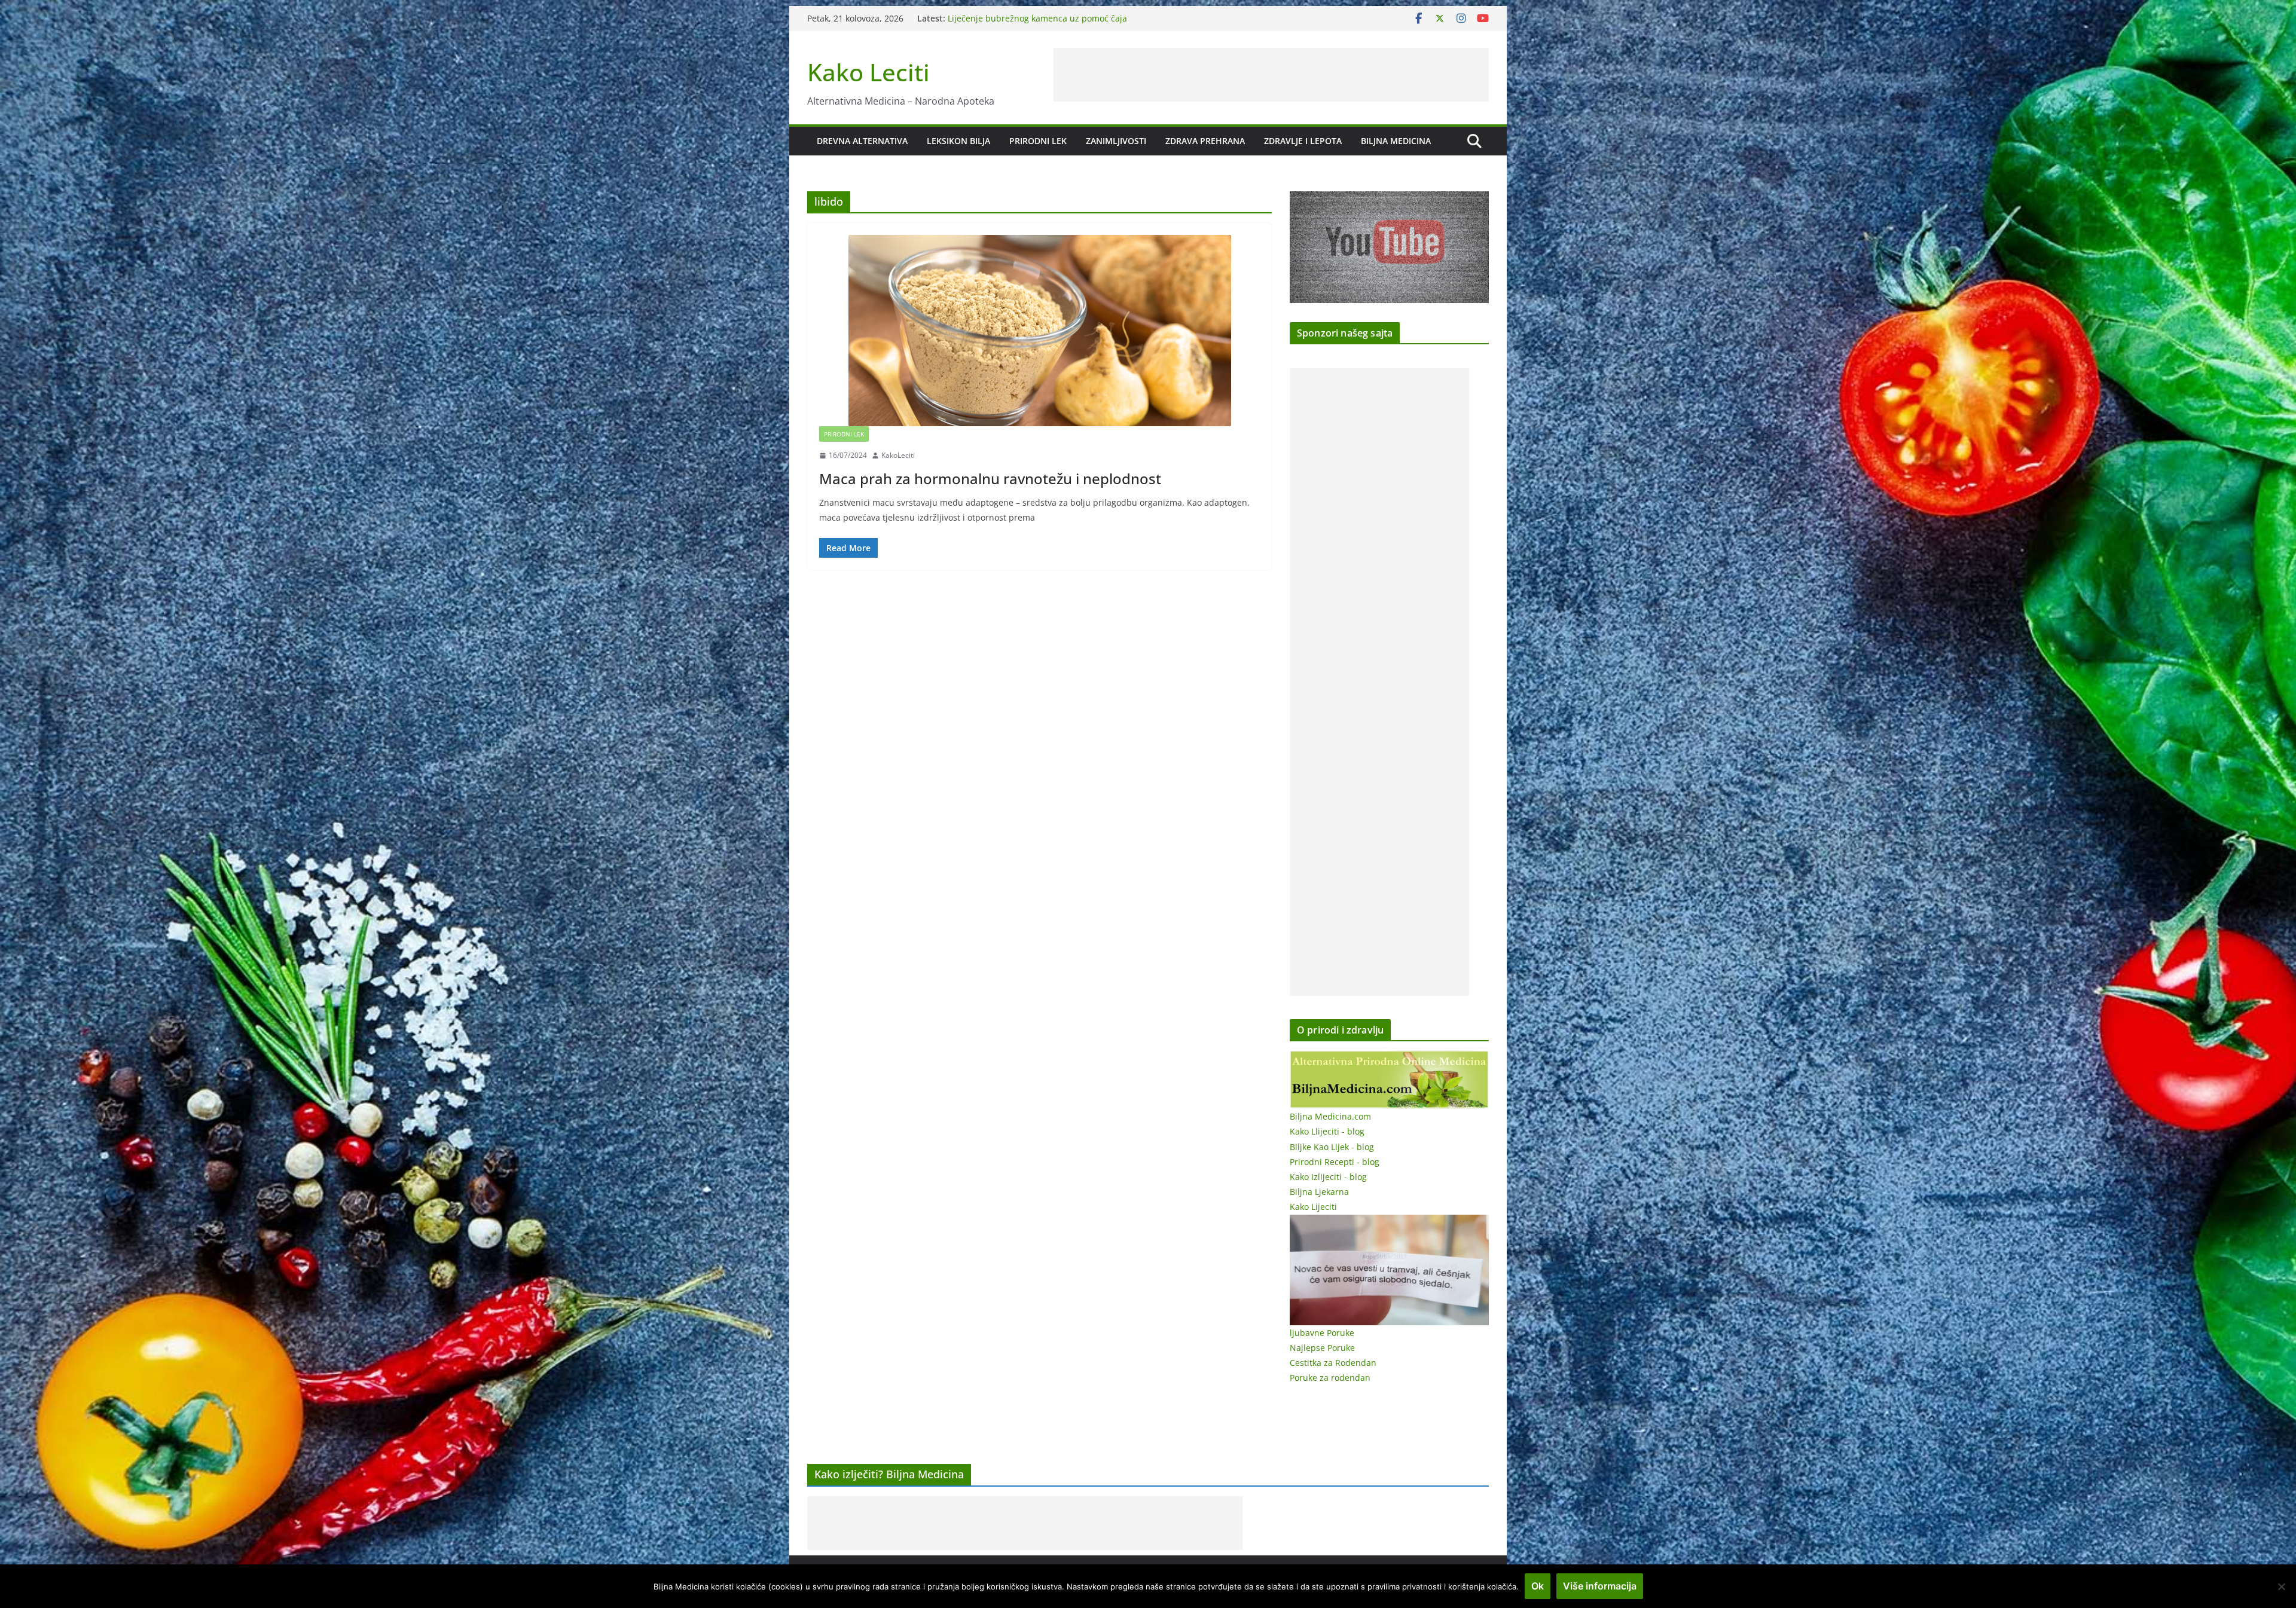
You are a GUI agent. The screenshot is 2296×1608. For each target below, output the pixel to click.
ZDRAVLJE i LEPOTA (1303, 141)
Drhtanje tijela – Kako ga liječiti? (1011, 18)
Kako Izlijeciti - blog (1328, 1177)
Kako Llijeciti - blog (1327, 1131)
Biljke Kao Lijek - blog (1332, 1147)
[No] (2281, 1586)
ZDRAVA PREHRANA (1205, 141)
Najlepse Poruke (1322, 1348)
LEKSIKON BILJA (958, 141)
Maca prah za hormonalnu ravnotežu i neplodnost (990, 479)
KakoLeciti (898, 455)
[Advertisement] (1271, 75)
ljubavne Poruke (1322, 1333)
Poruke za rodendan (1330, 1378)
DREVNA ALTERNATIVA (862, 141)
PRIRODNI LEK (1038, 141)
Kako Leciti (868, 72)
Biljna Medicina (1396, 141)
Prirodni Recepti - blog (1335, 1162)
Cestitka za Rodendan (1333, 1363)
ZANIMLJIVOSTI (1116, 141)
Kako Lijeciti (1313, 1207)
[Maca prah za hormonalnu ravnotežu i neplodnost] (1039, 331)
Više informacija (1600, 1586)
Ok (1538, 1586)
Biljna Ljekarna (1319, 1192)
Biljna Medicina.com (1330, 1116)
